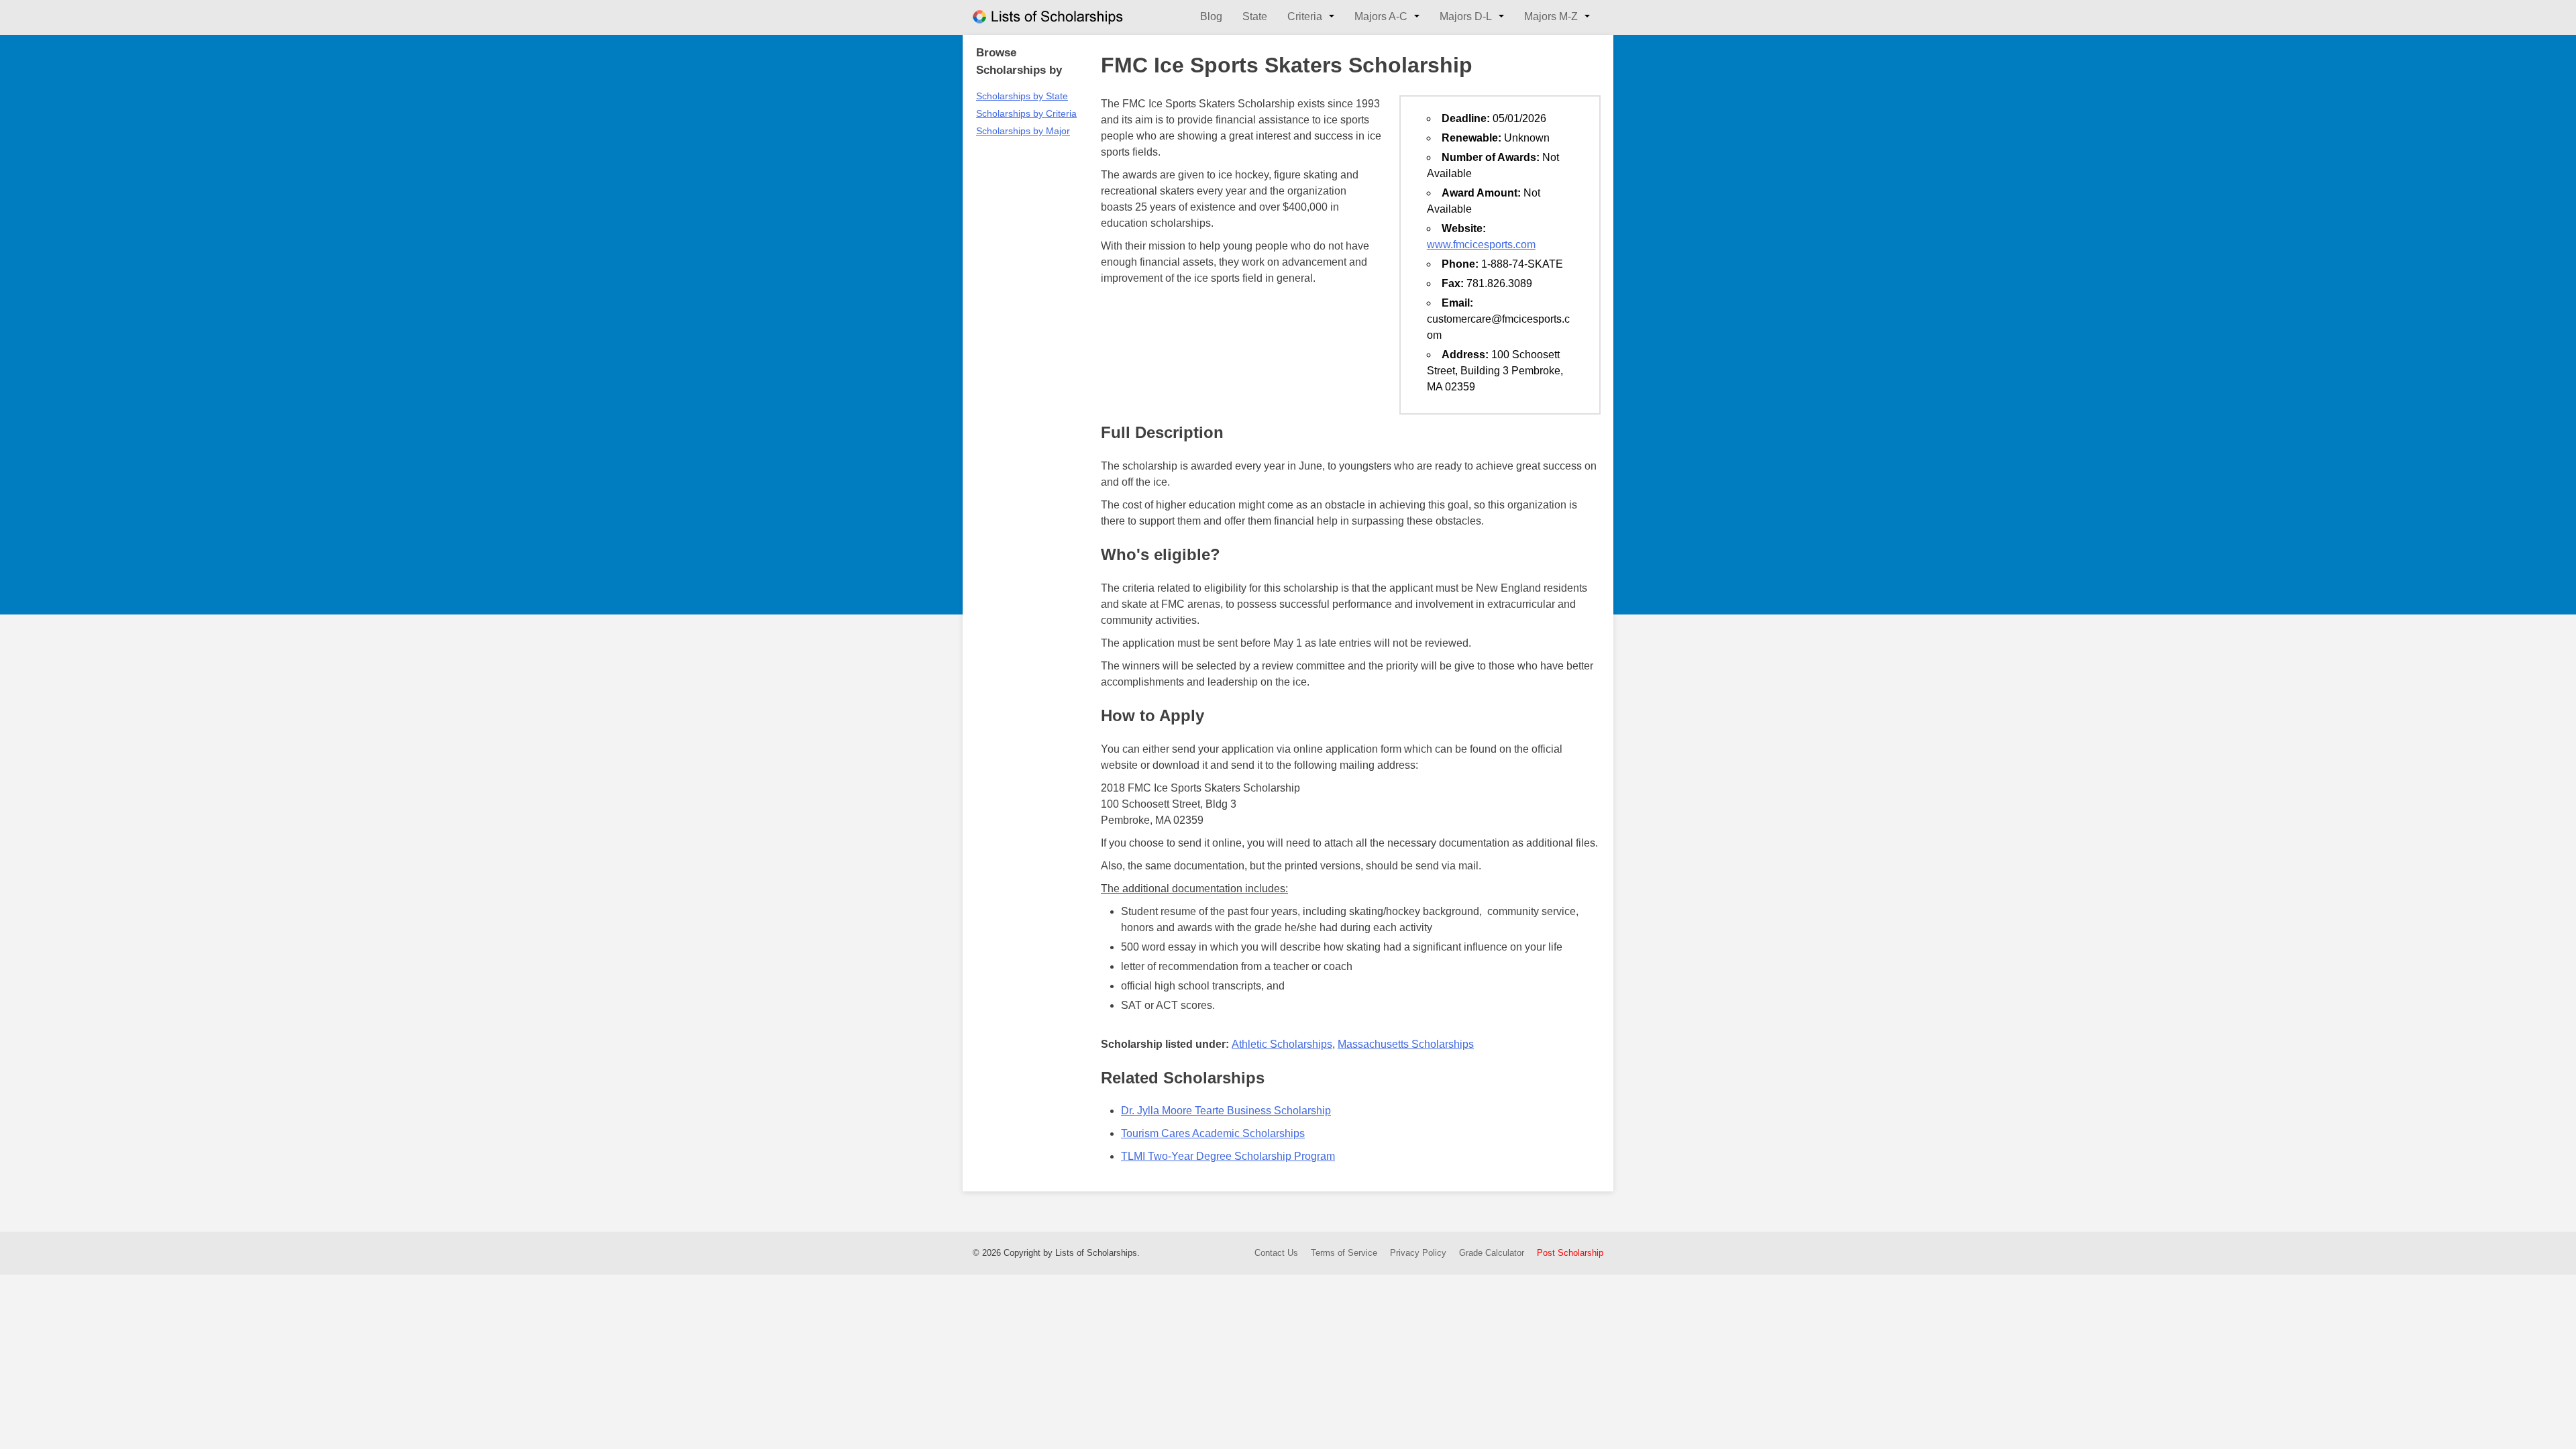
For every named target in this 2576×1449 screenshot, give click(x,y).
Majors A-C (1381, 16)
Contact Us (1276, 1253)
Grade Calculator (1492, 1253)
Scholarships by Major (1023, 131)
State (1255, 16)
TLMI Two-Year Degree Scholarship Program (1228, 1156)
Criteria (1305, 16)
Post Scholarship (1570, 1253)
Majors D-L (1466, 16)
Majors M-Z (1551, 16)
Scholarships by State (1022, 96)
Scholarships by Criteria (1026, 113)
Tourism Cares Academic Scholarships (1213, 1133)
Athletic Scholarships (1282, 1044)
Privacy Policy (1418, 1253)
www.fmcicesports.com (1481, 245)
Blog (1211, 16)
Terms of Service (1344, 1253)
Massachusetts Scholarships (1406, 1044)
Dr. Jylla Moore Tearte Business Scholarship (1226, 1111)
